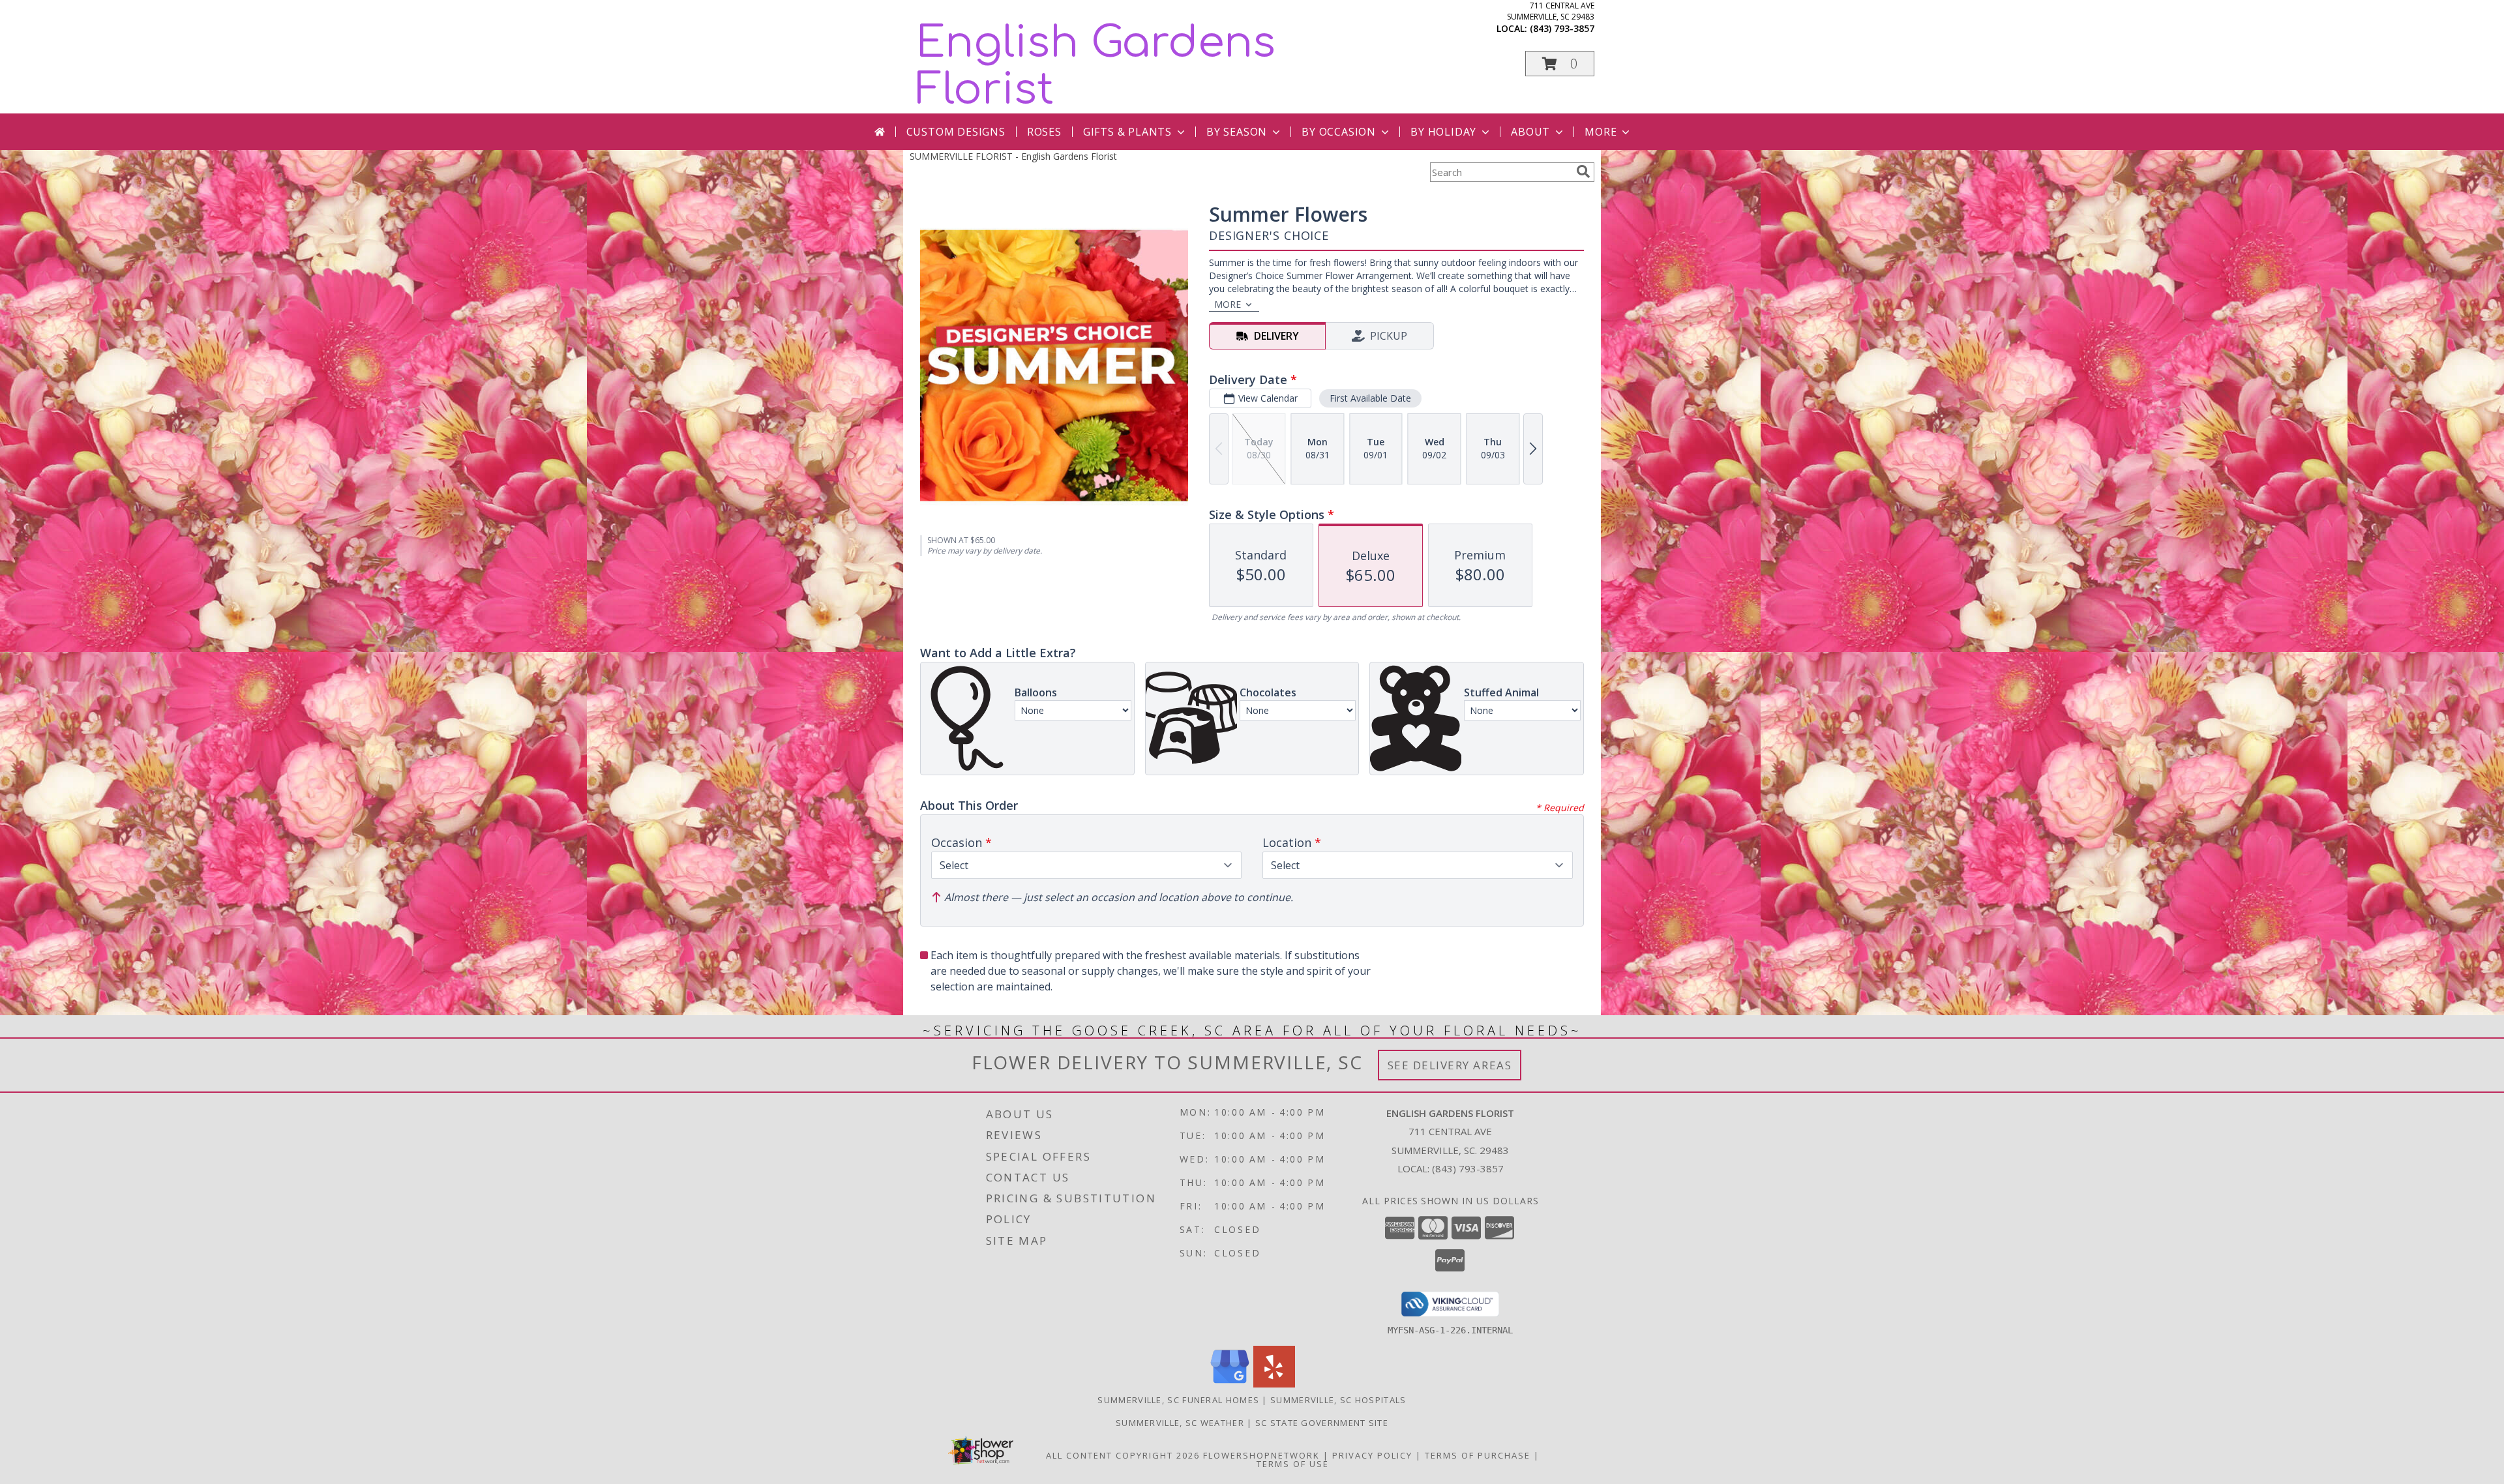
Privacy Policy (1372, 1455)
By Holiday (1443, 132)
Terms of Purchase (1478, 1455)
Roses (1044, 132)
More (1601, 132)
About (1530, 132)
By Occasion (1339, 132)
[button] (1560, 64)
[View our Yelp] (1274, 1384)
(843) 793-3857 (1562, 28)
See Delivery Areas (1450, 1065)
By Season (1237, 132)
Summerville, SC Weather (1180, 1423)
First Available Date (1370, 398)
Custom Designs (956, 132)
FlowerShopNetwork (1261, 1455)
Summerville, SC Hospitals (1338, 1400)
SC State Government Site (1322, 1423)
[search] (1583, 171)
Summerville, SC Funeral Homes (1178, 1400)
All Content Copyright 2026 (1123, 1455)
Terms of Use (1293, 1464)
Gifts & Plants (1127, 132)
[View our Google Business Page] (1230, 1384)
